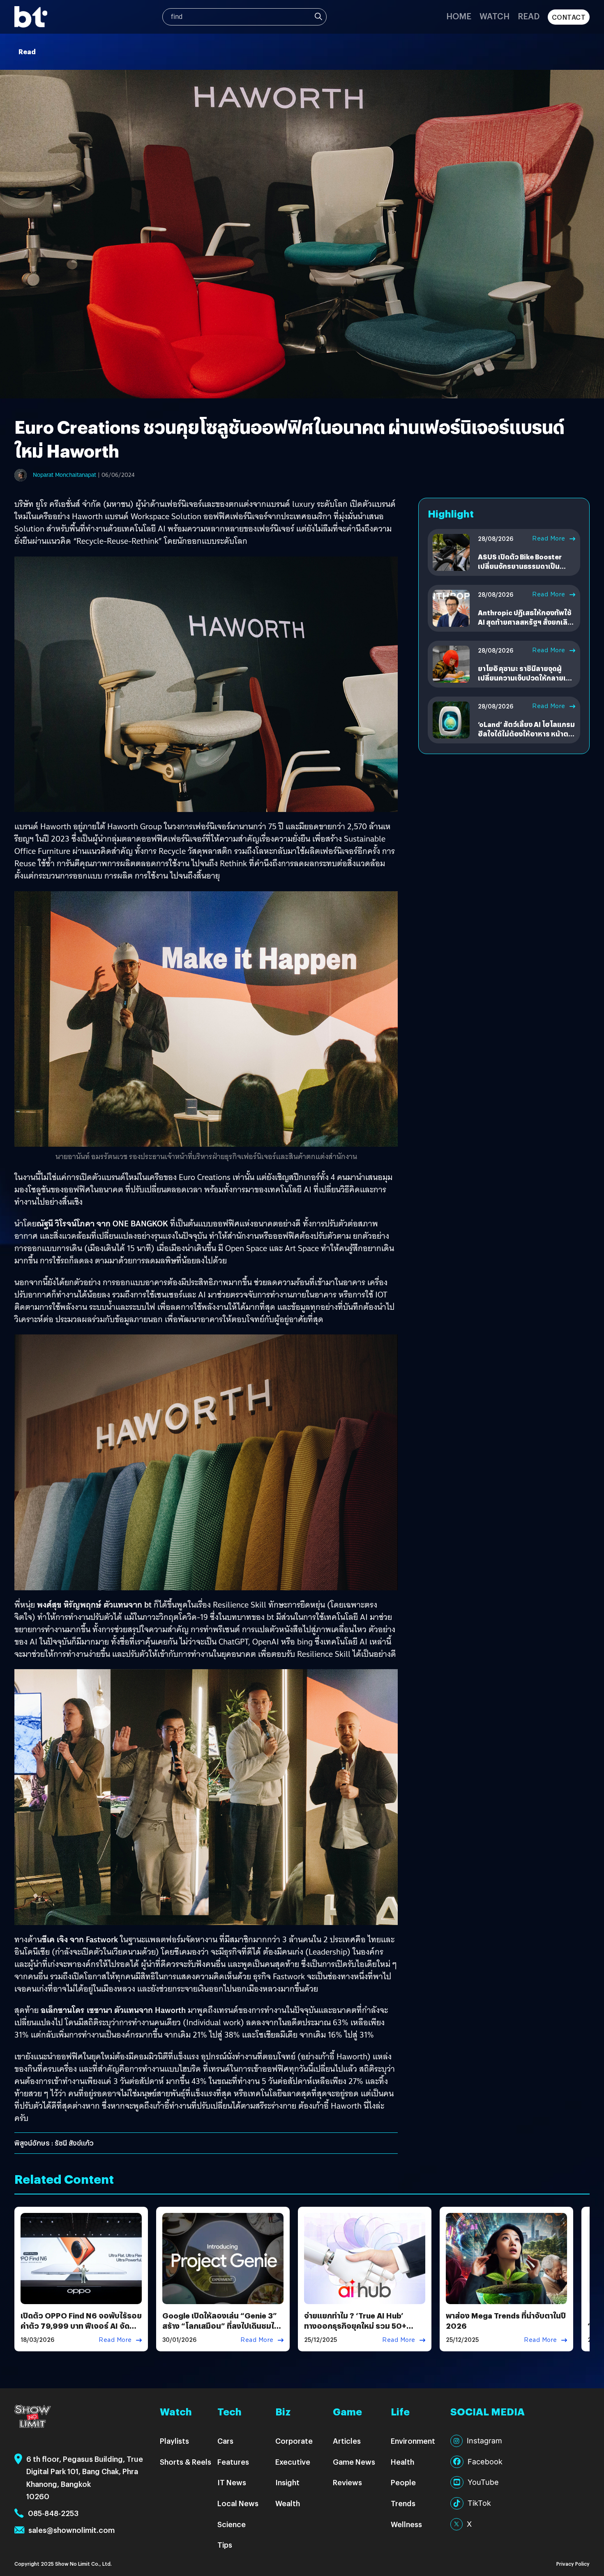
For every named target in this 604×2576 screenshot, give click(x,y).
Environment (413, 2441)
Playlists (174, 2441)
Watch (494, 16)
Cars (225, 2441)
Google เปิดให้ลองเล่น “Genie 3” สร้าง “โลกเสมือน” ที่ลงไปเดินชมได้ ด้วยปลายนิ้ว (221, 2326)
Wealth (288, 2503)
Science (232, 2524)
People (403, 2482)
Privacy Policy (573, 2563)
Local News (238, 2503)
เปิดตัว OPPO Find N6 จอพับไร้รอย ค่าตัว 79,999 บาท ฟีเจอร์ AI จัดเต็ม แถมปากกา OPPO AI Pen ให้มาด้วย (81, 2331)
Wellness (406, 2524)
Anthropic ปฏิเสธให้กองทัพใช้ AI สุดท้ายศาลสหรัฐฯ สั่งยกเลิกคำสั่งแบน (525, 622)
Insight (287, 2482)
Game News (354, 2462)
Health (402, 2462)
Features (233, 2462)
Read (529, 16)
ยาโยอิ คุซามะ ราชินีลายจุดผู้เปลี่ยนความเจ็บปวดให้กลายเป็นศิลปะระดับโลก (526, 678)
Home (459, 16)
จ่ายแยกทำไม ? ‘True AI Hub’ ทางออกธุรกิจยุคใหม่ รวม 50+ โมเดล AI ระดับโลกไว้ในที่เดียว (356, 2326)
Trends (403, 2503)
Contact (569, 17)
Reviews (347, 2482)
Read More (549, 538)
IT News (232, 2482)
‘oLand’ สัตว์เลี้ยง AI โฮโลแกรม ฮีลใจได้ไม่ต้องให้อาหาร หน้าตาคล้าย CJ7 (526, 734)
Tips (225, 2545)
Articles (347, 2441)
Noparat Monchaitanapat (65, 475)
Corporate (294, 2441)
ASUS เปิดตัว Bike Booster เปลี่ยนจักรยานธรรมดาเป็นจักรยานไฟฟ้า (520, 566)
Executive (293, 2462)
